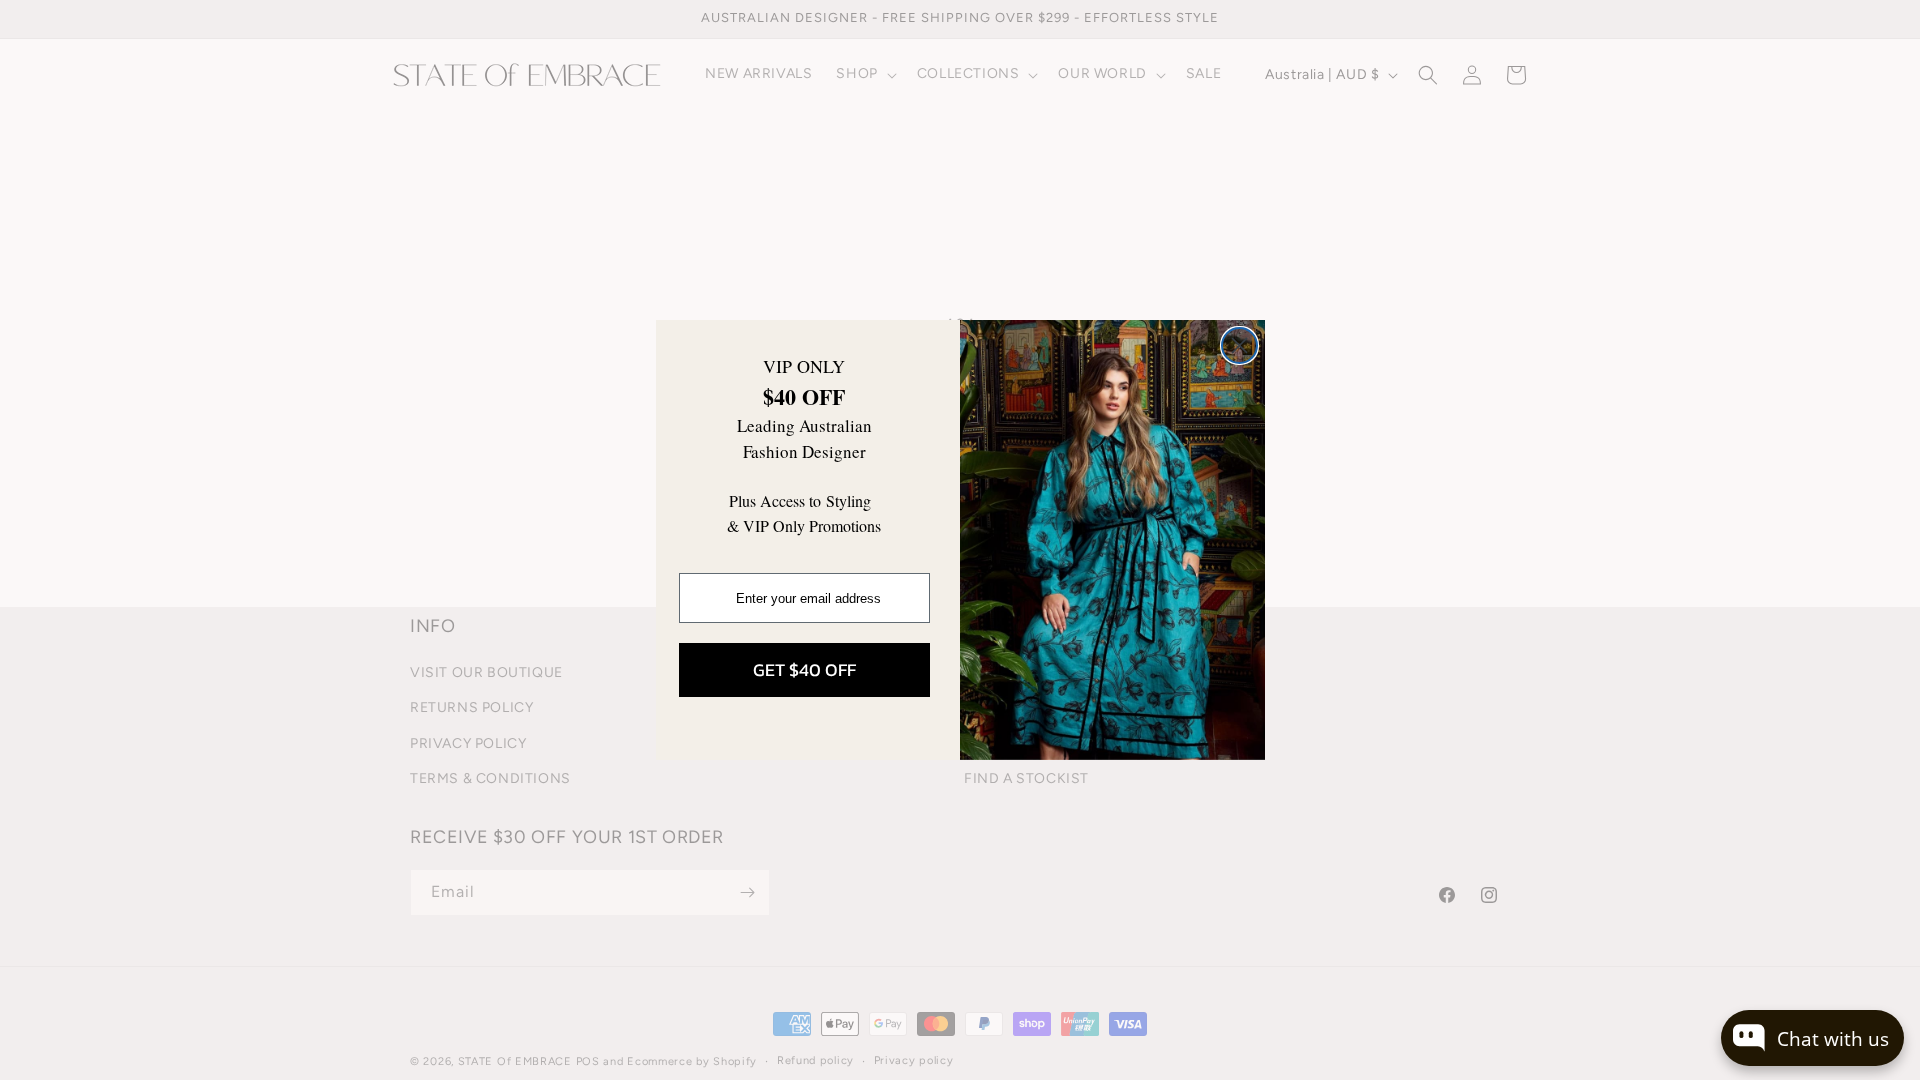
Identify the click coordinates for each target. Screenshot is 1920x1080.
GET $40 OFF (804, 669)
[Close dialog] (1239, 345)
